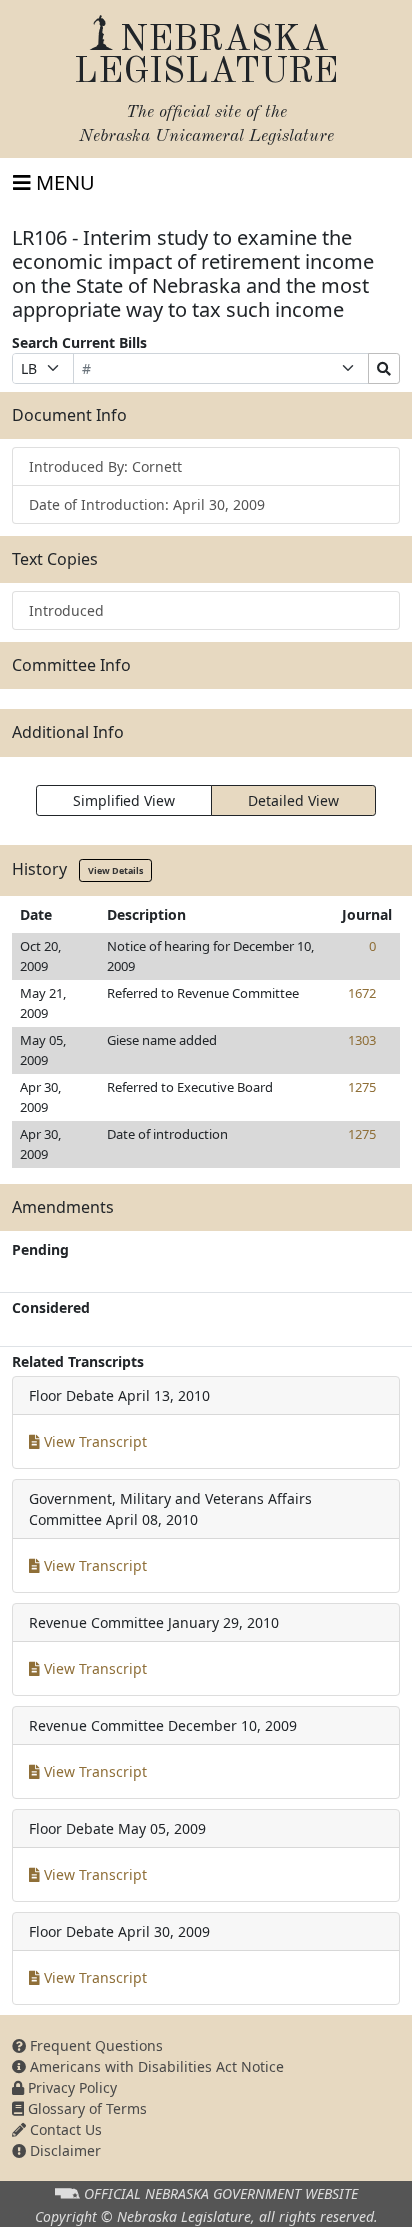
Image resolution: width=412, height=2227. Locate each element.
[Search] (384, 368)
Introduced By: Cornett (105, 466)
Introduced (66, 610)
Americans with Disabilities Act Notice (155, 2066)
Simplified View (124, 800)
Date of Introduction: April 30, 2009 (147, 504)
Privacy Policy (70, 2087)
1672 (362, 993)
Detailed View (293, 800)
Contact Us (64, 2129)
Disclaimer (63, 2150)
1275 (362, 1087)
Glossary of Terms (85, 2108)
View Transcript (93, 1441)
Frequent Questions (94, 2045)
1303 (362, 1040)
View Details (115, 870)
